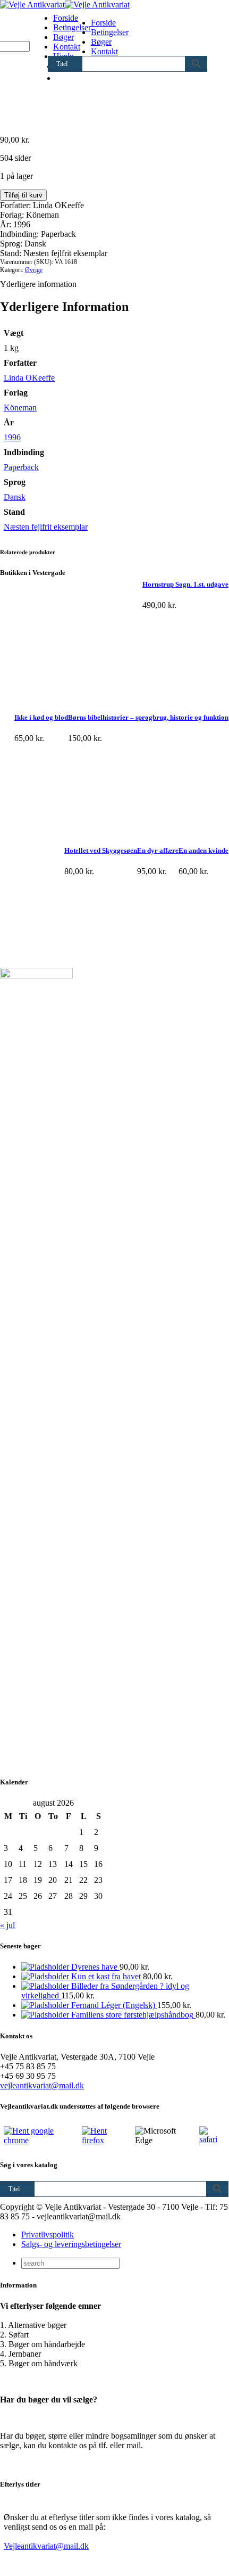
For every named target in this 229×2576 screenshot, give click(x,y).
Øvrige (34, 270)
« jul (7, 1925)
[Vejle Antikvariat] (65, 5)
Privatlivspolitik (48, 2235)
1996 (12, 437)
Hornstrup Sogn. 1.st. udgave (185, 584)
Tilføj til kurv (23, 195)
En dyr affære (158, 850)
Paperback (21, 467)
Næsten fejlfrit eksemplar (46, 527)
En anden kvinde (203, 850)
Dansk (15, 497)
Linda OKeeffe (29, 378)
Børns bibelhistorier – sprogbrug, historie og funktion (148, 717)
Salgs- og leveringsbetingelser (71, 2244)
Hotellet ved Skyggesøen (101, 850)
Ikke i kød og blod (41, 717)
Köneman (20, 408)
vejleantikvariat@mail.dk (42, 2085)
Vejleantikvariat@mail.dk (46, 2546)
